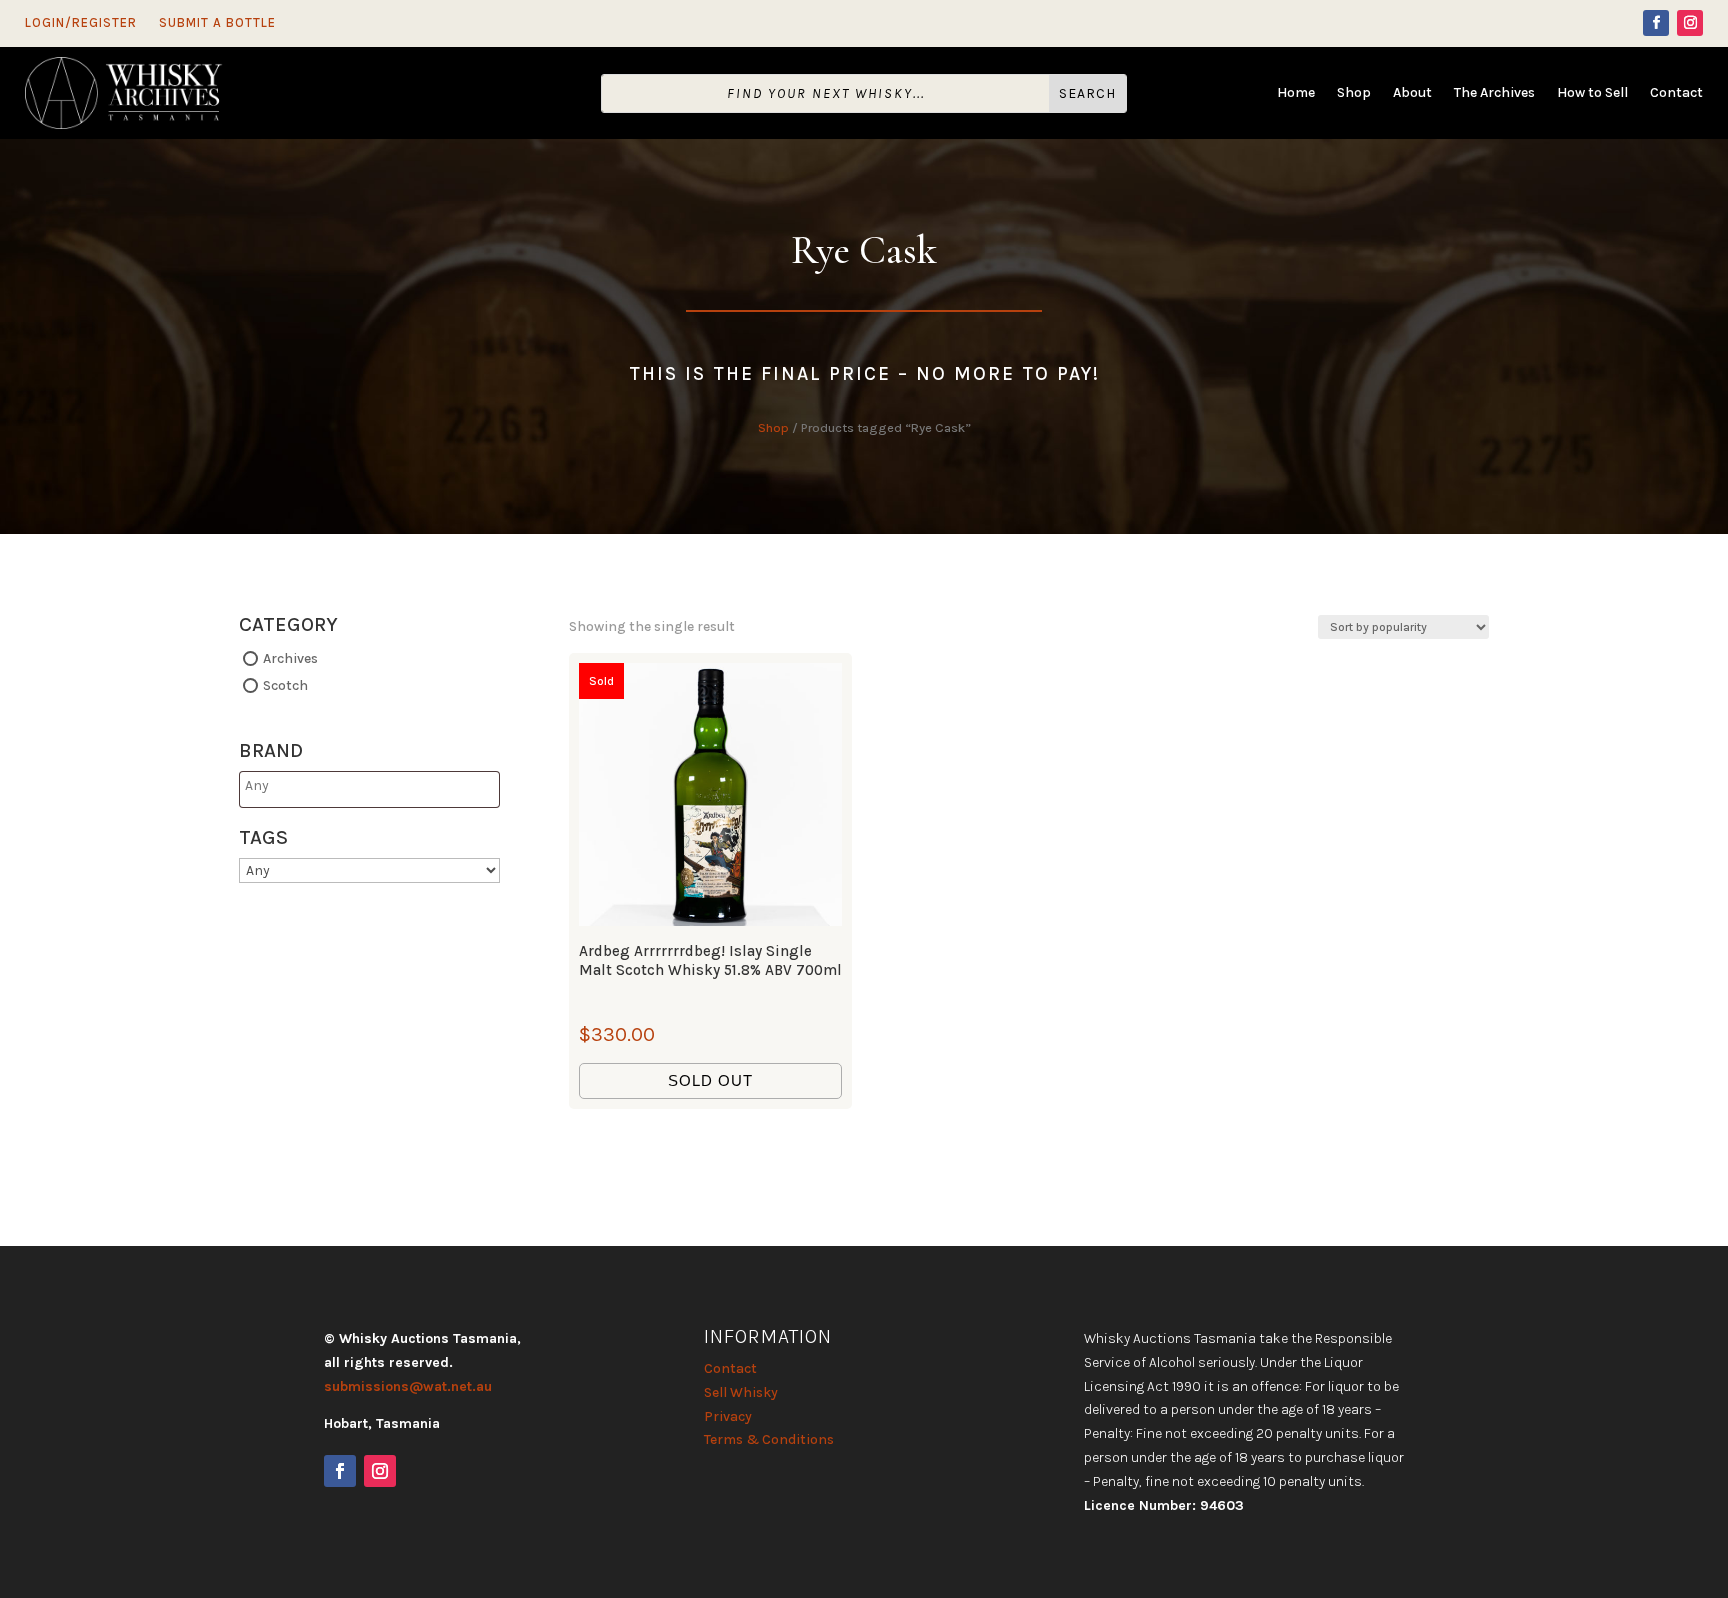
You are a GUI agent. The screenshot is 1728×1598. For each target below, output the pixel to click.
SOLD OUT (710, 1080)
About (1412, 93)
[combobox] (369, 789)
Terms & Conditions (769, 1439)
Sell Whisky (741, 1392)
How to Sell (1592, 93)
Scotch (285, 684)
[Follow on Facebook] (1656, 23)
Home (1296, 93)
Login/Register (81, 23)
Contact (1676, 93)
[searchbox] (323, 785)
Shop (1354, 93)
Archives (290, 658)
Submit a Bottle (217, 23)
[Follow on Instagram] (1690, 23)
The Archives (1494, 93)
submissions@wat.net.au (408, 1386)
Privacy (728, 1416)
